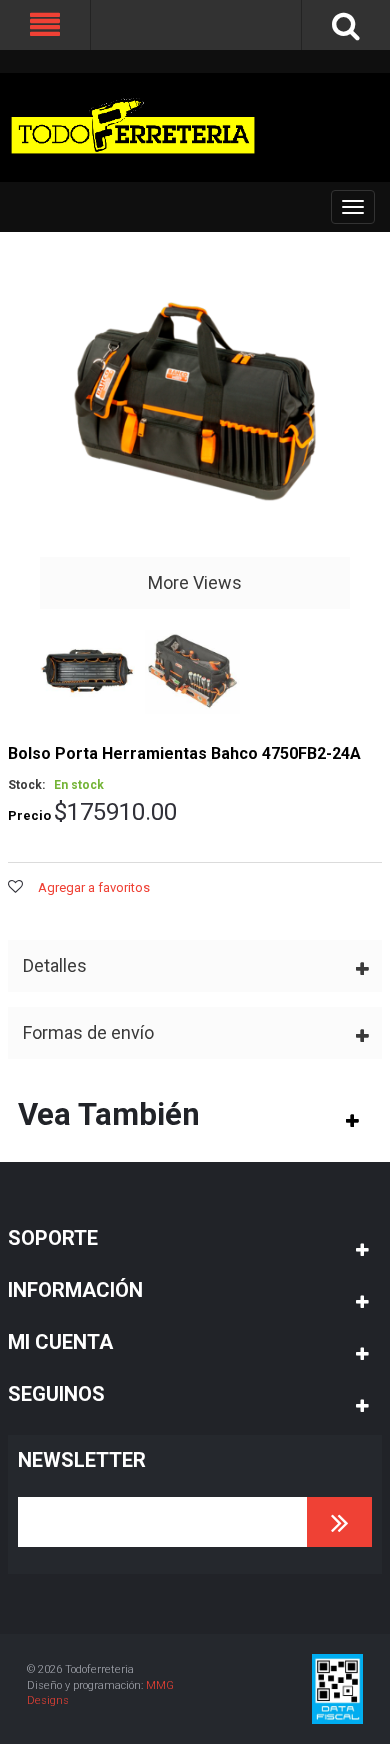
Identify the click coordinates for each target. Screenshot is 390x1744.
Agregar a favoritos (94, 887)
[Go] (339, 1522)
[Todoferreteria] (133, 127)
